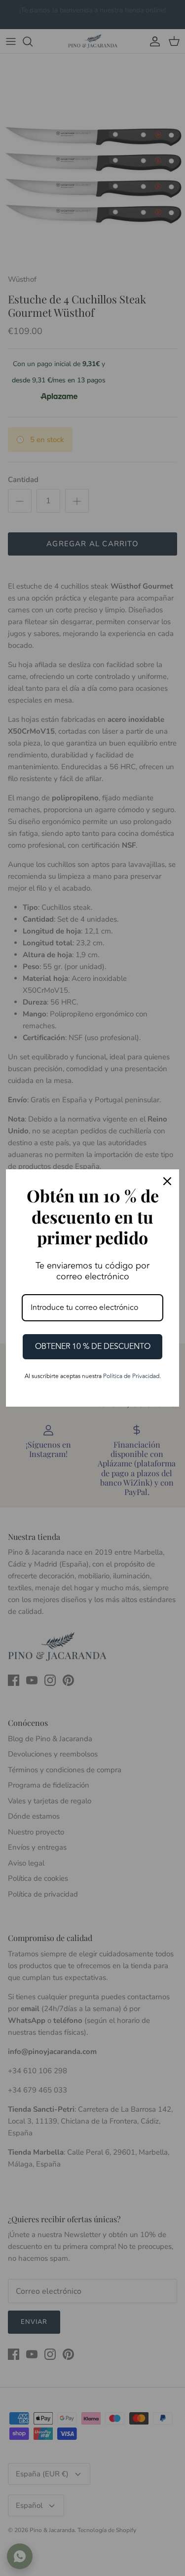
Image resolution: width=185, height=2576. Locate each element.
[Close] (167, 1181)
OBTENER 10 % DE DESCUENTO (93, 1346)
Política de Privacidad (131, 1376)
